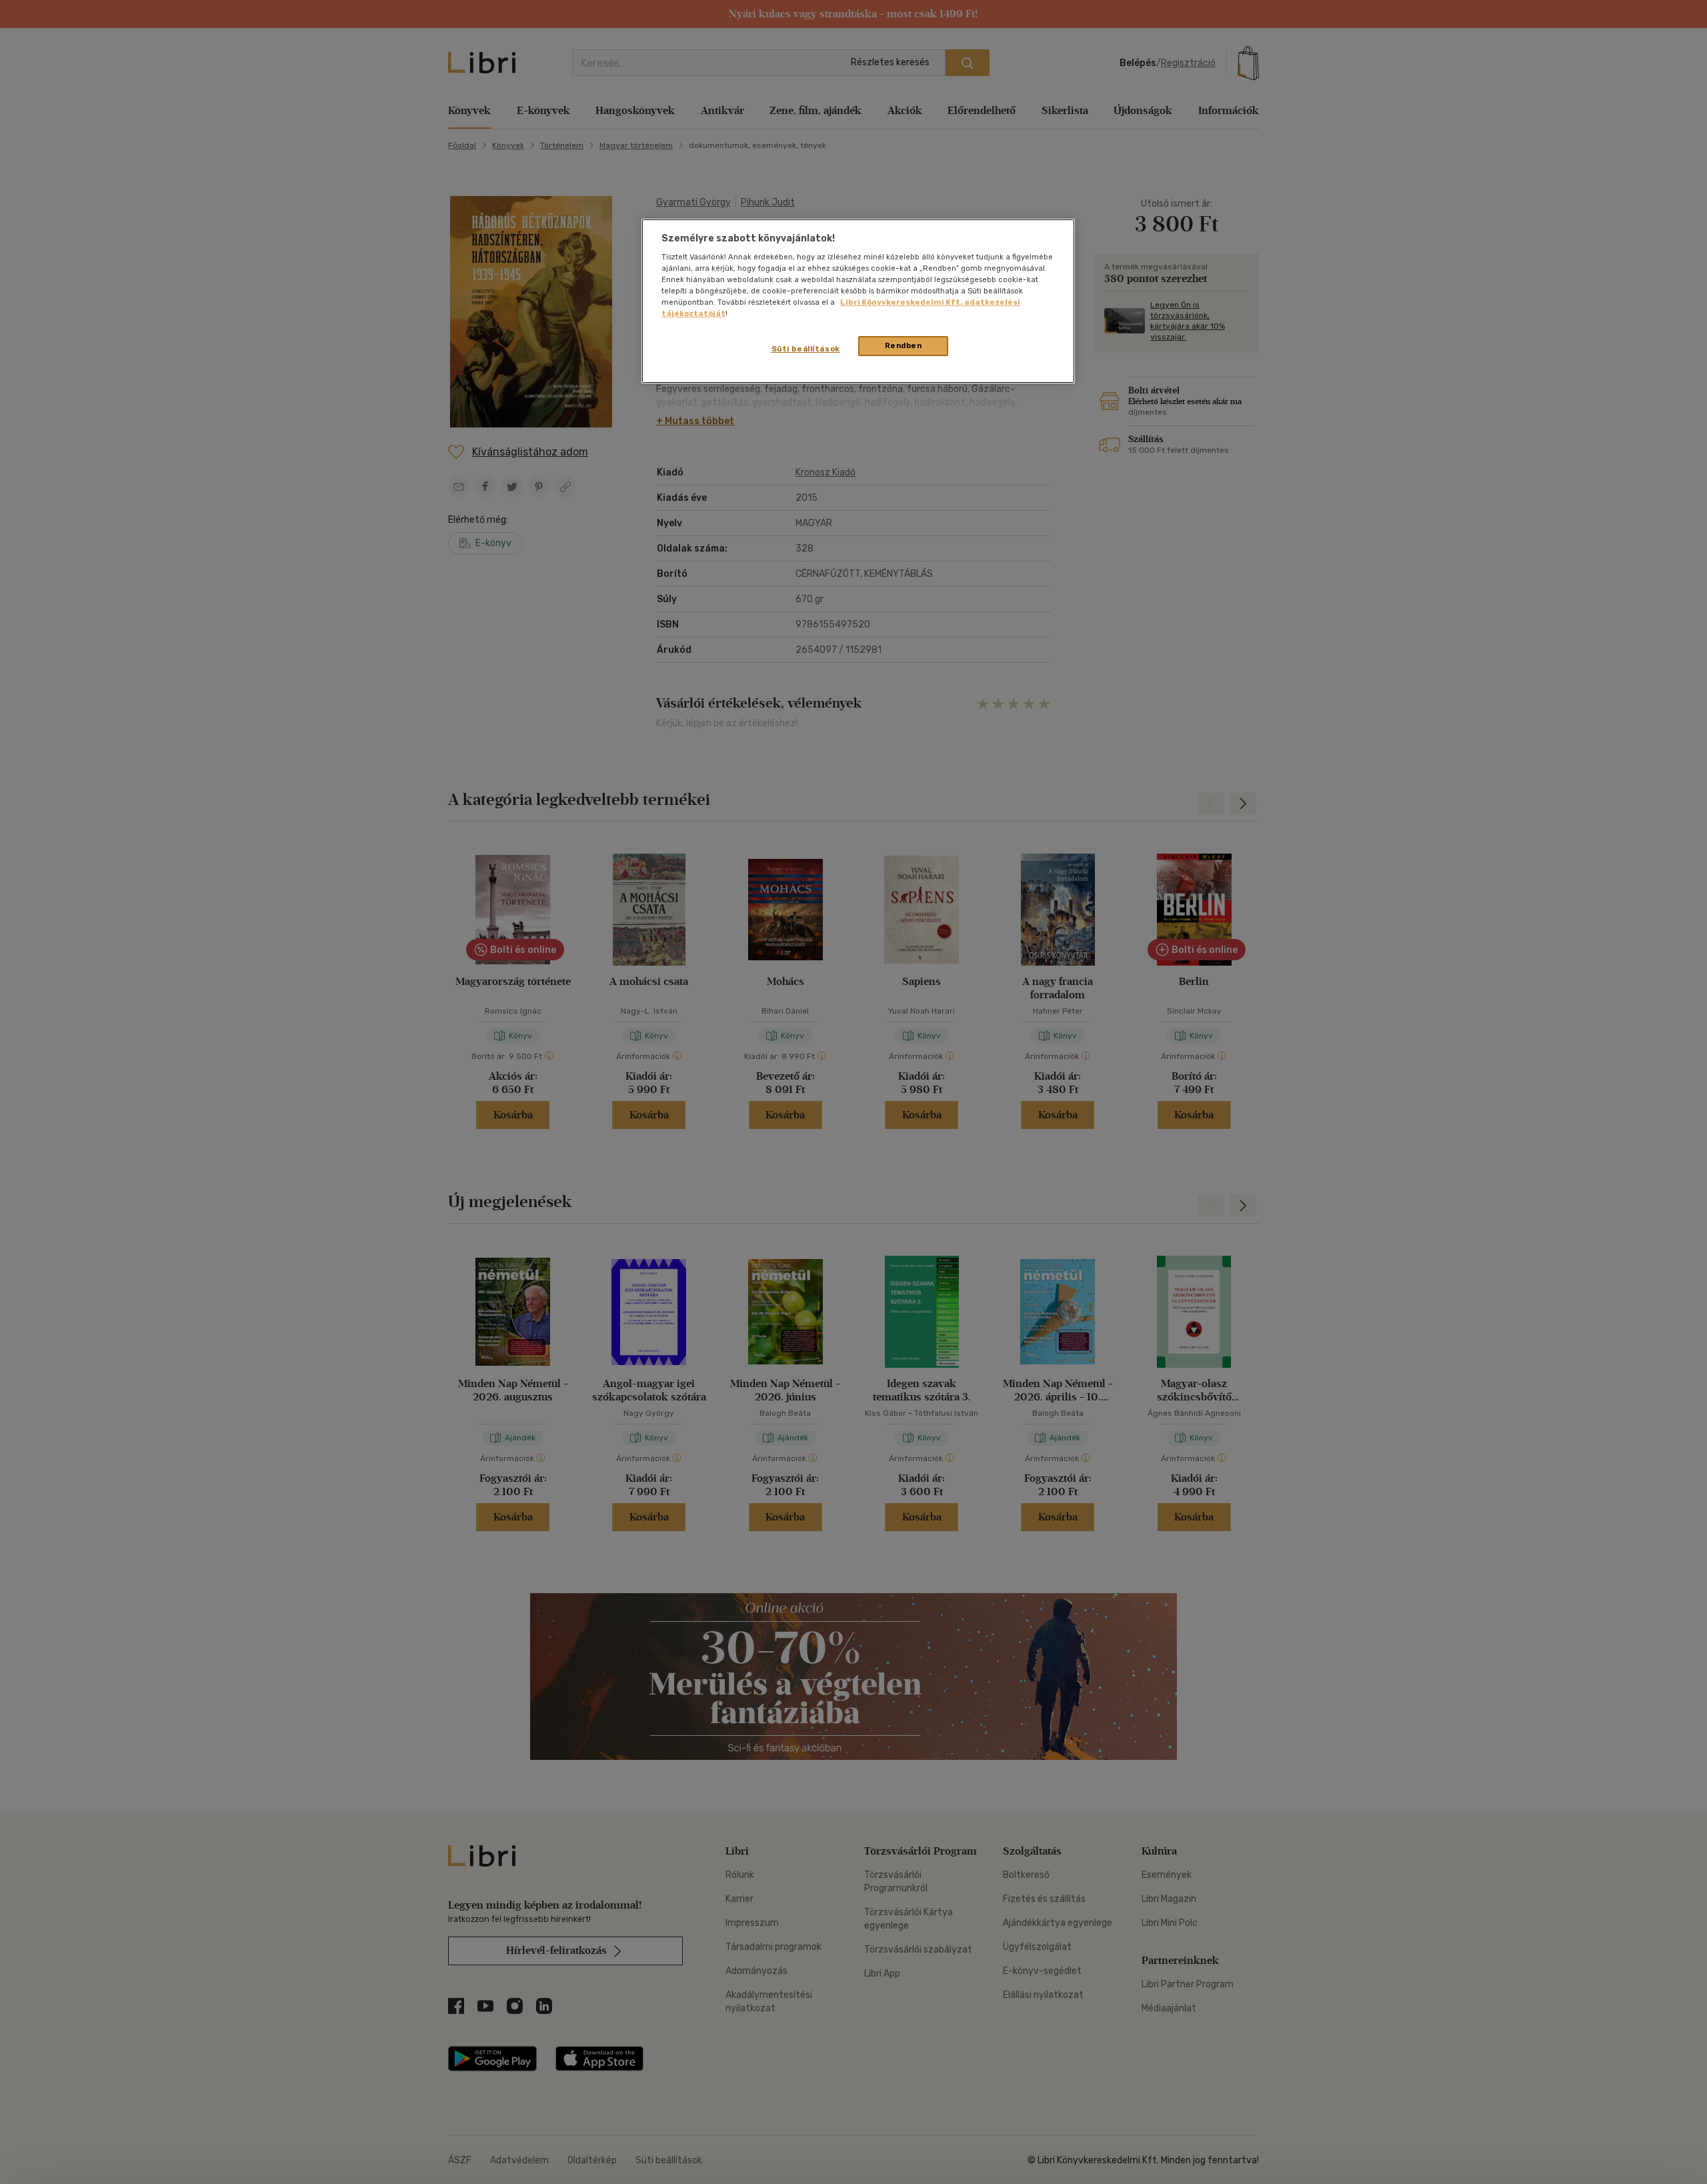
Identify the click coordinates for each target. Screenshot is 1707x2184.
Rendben (904, 345)
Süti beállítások (806, 349)
